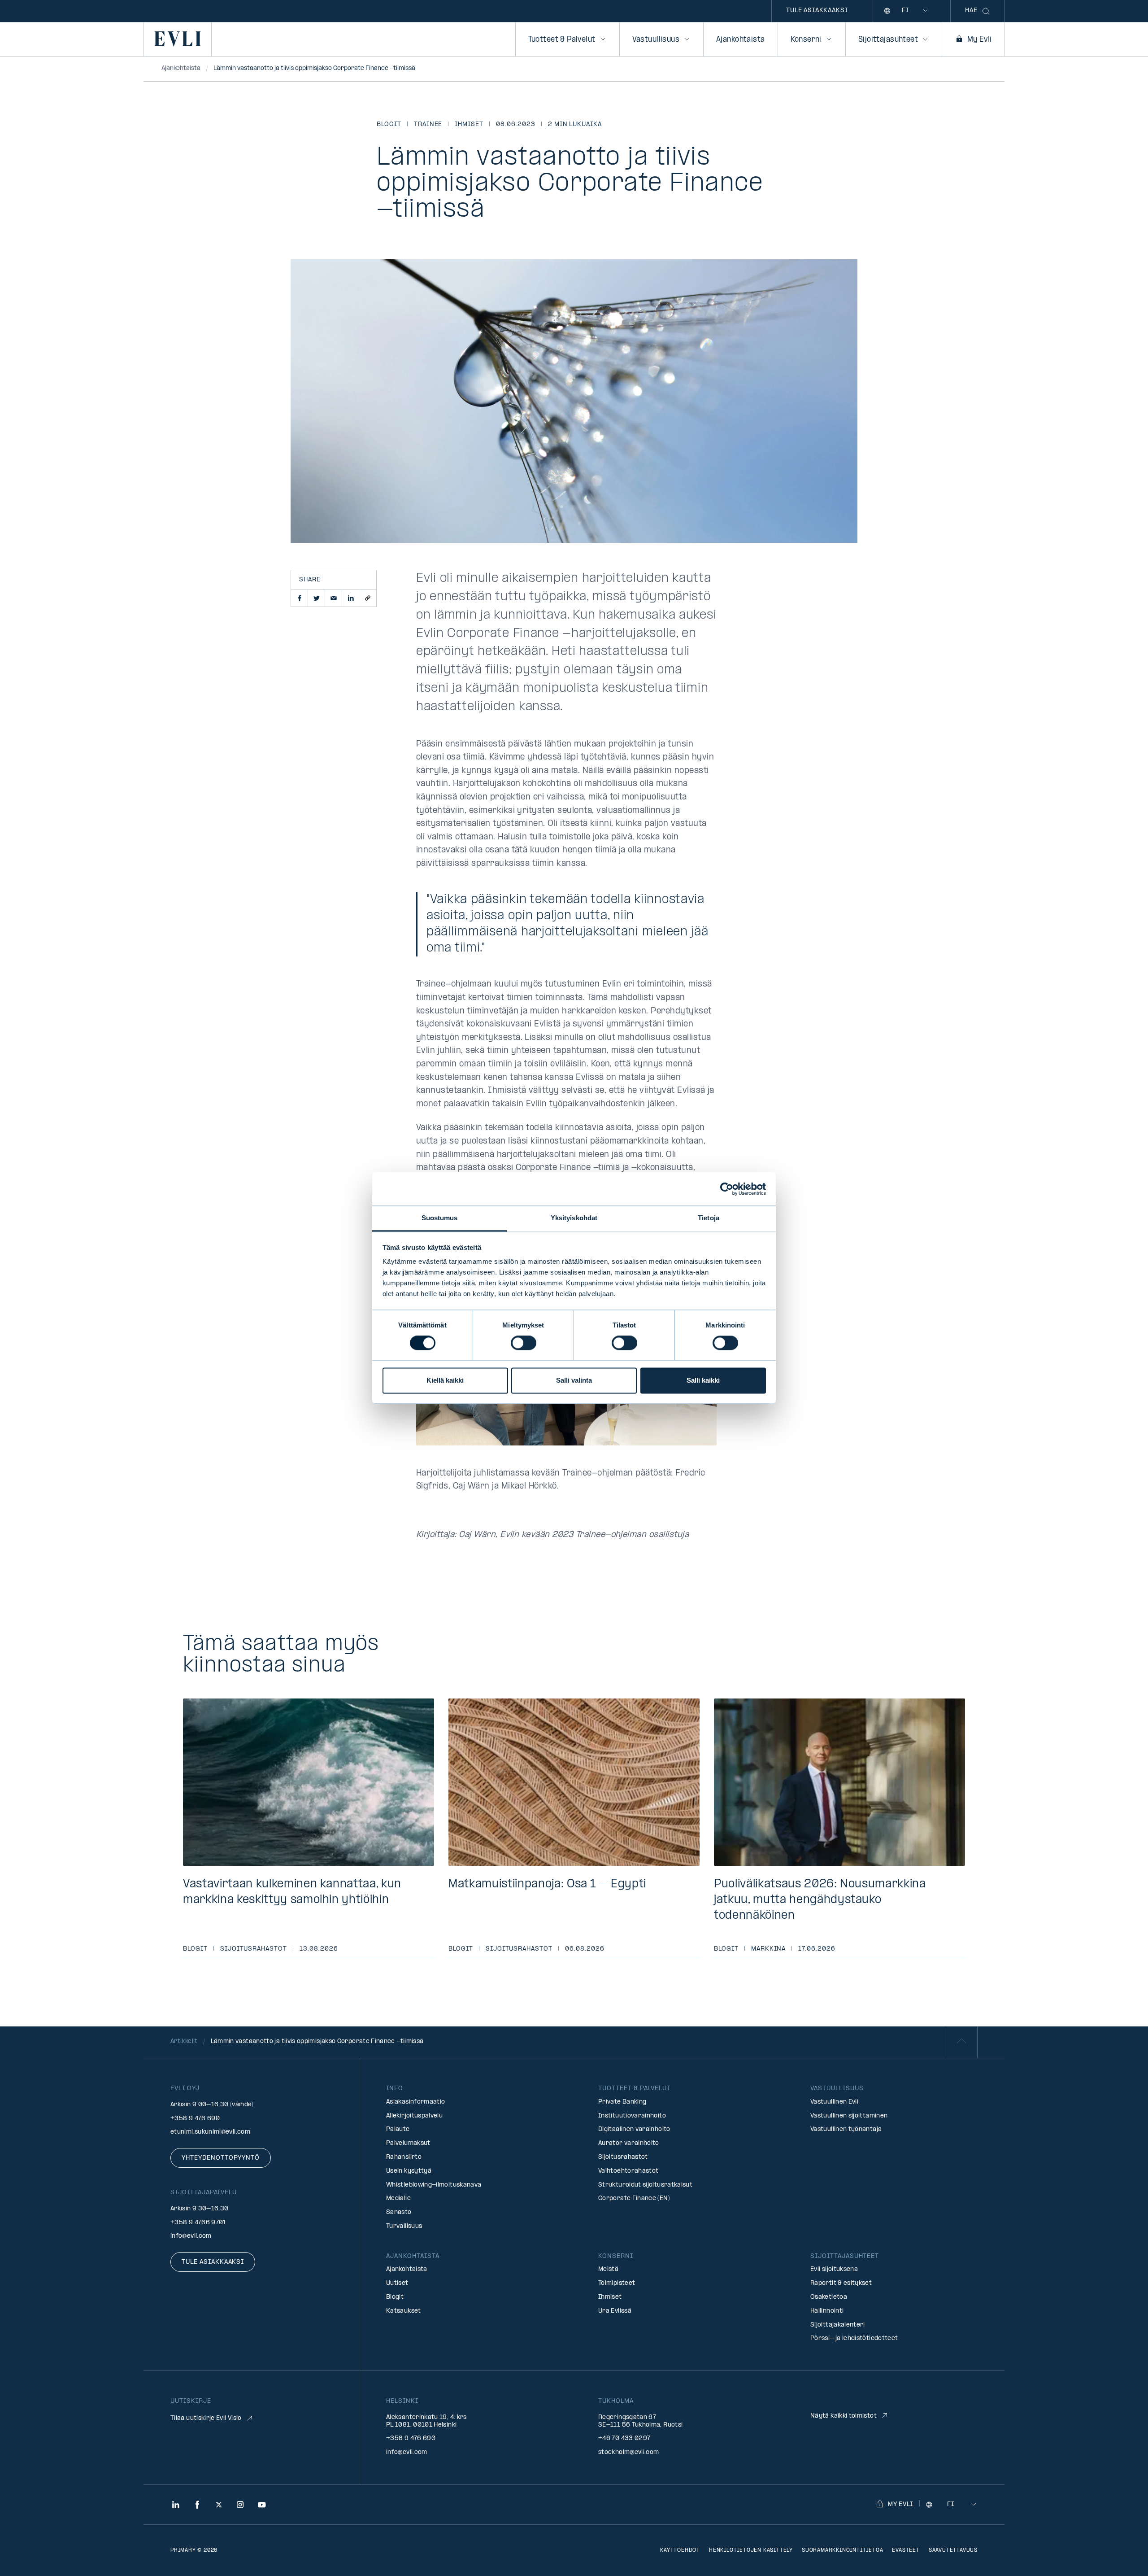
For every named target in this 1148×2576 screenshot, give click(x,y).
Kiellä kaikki (445, 1380)
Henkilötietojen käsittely (751, 2550)
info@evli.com (191, 2236)
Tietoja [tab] (709, 1218)
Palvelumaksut (408, 2143)
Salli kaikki (703, 1380)
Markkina (769, 1949)
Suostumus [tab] (440, 1218)
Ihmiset (469, 124)
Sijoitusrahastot (254, 1949)
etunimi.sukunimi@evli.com (210, 2132)
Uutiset (397, 2283)
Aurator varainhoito (629, 2143)
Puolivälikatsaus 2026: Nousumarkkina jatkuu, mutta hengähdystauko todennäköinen (820, 1900)
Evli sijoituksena (834, 2269)
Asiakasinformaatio (415, 2102)
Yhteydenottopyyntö (221, 2158)
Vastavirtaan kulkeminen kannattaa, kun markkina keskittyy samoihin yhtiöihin (292, 1892)
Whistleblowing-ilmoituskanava (434, 2185)
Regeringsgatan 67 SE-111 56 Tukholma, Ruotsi (640, 2421)
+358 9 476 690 (195, 2119)
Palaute (398, 2129)
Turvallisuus (404, 2226)
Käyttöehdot (680, 2550)
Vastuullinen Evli (834, 2102)
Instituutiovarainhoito (632, 2116)
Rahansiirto (404, 2157)
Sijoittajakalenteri (838, 2325)
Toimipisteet (617, 2283)
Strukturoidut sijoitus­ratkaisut (645, 2185)
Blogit (389, 124)
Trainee (428, 124)
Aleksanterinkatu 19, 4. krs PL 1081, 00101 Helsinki (426, 2421)
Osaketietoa (829, 2297)
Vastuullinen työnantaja (846, 2129)
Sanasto (399, 2212)
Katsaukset (404, 2311)
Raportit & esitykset (841, 2283)
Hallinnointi (827, 2311)
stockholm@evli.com (628, 2452)
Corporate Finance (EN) (634, 2198)
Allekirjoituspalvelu (414, 2116)
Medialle (398, 2198)
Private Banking (622, 2102)
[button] (300, 598)
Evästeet (906, 2550)
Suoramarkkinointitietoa (842, 2550)
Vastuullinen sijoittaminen (849, 2116)
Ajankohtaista (740, 40)
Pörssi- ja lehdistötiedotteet (854, 2338)
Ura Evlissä (615, 2311)
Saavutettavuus (953, 2550)
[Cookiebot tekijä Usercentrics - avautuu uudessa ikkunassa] (727, 1189)
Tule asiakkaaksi (817, 11)
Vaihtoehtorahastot (628, 2171)
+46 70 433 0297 (624, 2438)
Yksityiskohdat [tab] (574, 1218)
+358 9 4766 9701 (198, 2223)
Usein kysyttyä (409, 2171)
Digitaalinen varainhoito (634, 2129)
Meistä (608, 2269)
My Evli (979, 40)
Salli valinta (574, 1380)
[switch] (524, 1343)
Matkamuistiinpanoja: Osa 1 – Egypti (547, 1884)
